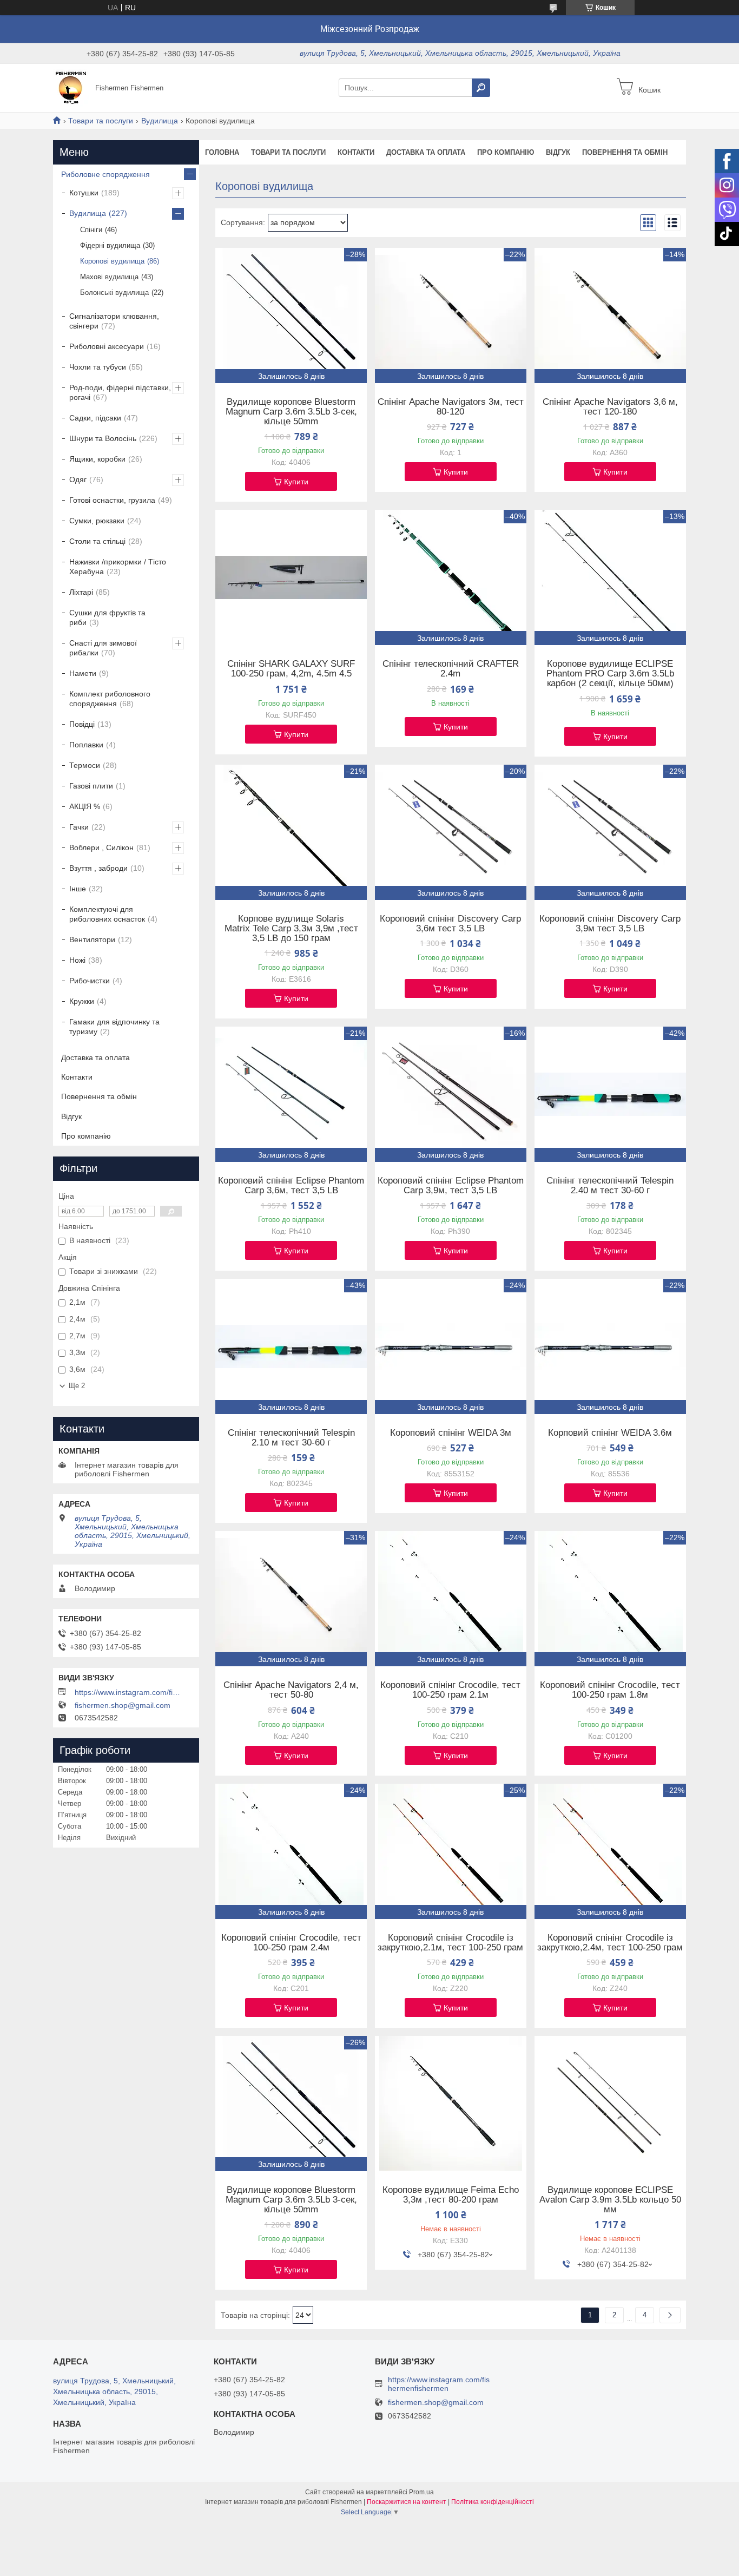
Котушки (84, 193)
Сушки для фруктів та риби (107, 617)
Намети (83, 673)
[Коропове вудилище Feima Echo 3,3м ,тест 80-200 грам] (451, 2104)
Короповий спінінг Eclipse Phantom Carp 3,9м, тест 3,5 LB (451, 1186)
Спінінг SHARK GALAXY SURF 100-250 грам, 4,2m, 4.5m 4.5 (291, 669)
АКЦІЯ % (85, 806)
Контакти (356, 152)
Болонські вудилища (114, 293)
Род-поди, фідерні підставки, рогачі (120, 392)
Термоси (85, 765)
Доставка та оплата (426, 152)
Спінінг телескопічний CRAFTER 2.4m (451, 669)
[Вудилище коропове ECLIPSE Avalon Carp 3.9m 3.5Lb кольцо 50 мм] (610, 2104)
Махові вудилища (109, 277)
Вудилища (160, 121)
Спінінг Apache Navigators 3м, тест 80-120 (451, 407)
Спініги (91, 230)
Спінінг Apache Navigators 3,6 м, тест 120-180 (610, 407)
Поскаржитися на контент (407, 2502)
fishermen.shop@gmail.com (123, 1705)
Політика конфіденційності (493, 2502)
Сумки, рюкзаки (97, 521)
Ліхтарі (81, 592)
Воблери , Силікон (101, 847)
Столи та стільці (97, 541)
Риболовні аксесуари (107, 346)
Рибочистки (90, 981)
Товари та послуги (101, 121)
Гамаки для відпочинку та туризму (114, 1027)
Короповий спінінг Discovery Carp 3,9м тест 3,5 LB (610, 924)
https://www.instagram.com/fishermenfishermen (129, 1692)
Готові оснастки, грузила (112, 500)
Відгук (558, 152)
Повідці (82, 724)
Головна (222, 152)
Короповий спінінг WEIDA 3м (451, 1433)
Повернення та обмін (625, 152)
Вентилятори (92, 939)
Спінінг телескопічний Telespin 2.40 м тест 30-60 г (610, 1186)
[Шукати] (481, 88)
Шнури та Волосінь (103, 438)
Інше (78, 889)
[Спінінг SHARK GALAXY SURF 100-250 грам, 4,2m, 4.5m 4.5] (291, 577)
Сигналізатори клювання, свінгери (114, 321)
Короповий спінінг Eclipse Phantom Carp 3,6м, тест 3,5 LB (291, 1186)
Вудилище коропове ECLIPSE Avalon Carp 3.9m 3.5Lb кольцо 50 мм (610, 2200)
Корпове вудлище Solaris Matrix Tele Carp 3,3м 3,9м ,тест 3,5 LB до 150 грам (291, 929)
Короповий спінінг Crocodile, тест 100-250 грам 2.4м (291, 1943)
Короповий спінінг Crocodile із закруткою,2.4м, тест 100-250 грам (610, 1943)
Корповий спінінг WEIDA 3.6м (610, 1433)
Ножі (77, 960)
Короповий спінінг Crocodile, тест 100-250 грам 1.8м (610, 1690)
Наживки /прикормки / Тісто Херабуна (118, 567)
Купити (296, 482)
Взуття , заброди (98, 868)
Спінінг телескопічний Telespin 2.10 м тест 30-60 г (291, 1438)
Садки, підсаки (95, 418)
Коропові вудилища (112, 261)
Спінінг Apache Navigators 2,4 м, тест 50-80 (291, 1690)
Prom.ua (421, 2492)
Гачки (79, 827)
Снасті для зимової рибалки (103, 648)
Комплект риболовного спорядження (110, 699)
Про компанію (506, 152)
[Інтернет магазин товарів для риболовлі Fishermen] (71, 87)
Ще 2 (77, 1386)
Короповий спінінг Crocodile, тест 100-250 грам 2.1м (450, 1690)
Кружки (82, 1001)
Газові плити (91, 786)
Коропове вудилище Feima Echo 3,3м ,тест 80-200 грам (451, 2195)
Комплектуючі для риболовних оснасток (107, 914)
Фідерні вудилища (110, 245)
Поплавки (86, 745)
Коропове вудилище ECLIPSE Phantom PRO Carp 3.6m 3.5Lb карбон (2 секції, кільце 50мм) (610, 674)
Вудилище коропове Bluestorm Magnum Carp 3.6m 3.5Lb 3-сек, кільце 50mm (291, 412)
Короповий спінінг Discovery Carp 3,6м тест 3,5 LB (450, 924)
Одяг (78, 479)
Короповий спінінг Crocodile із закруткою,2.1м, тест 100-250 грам (450, 1943)
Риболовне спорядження (105, 174)
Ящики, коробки (97, 459)
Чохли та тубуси (98, 367)
